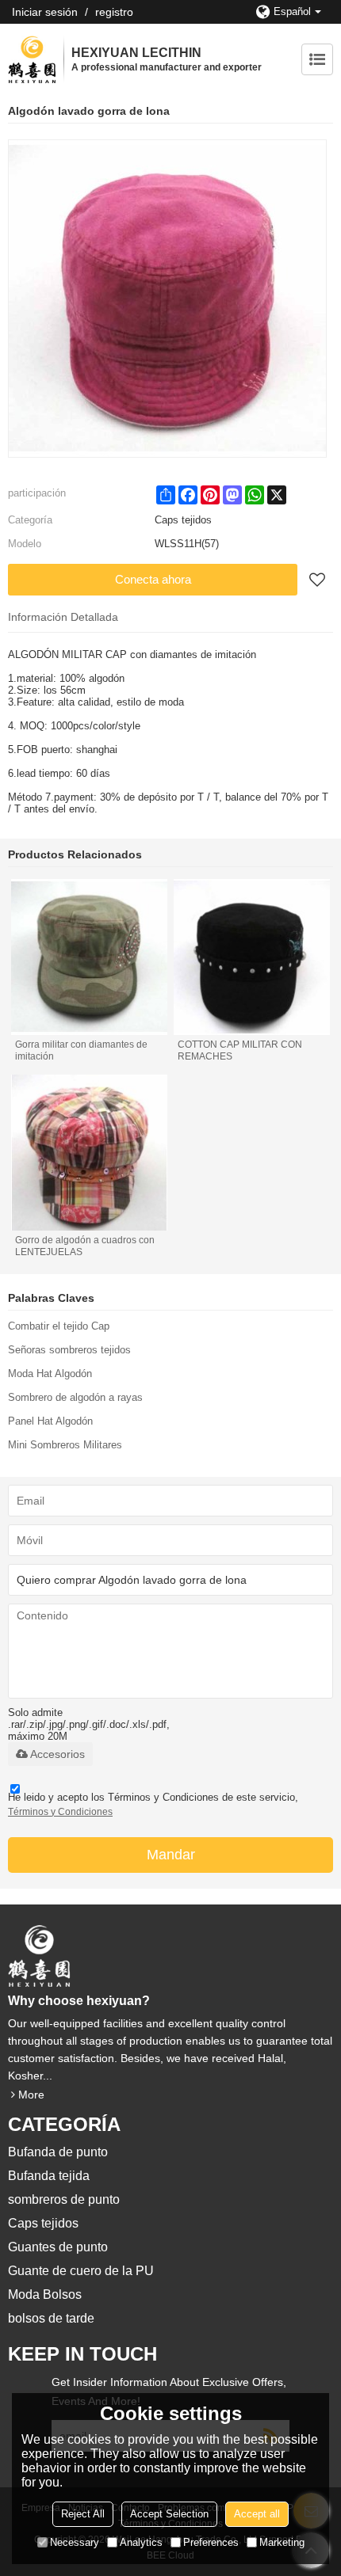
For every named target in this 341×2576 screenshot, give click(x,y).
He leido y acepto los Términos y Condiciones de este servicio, (153, 1804)
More (31, 2095)
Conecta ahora (153, 579)
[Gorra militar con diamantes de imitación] (89, 957)
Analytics (141, 2542)
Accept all (257, 2514)
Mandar (171, 1855)
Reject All (83, 2514)
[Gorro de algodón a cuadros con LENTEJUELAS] (89, 1153)
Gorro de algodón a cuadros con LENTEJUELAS (85, 1246)
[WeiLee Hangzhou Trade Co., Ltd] (32, 59)
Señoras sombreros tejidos (69, 1350)
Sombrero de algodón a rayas (75, 1397)
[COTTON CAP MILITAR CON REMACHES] (252, 957)
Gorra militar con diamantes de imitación (81, 1050)
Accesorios (57, 1754)
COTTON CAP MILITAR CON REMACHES (240, 1050)
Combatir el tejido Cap (59, 1326)
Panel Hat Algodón (50, 1421)
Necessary (75, 2542)
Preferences (211, 2542)
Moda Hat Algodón (50, 1374)
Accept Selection (169, 2514)
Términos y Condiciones (60, 1812)
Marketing (282, 2542)
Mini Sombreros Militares (65, 1445)
